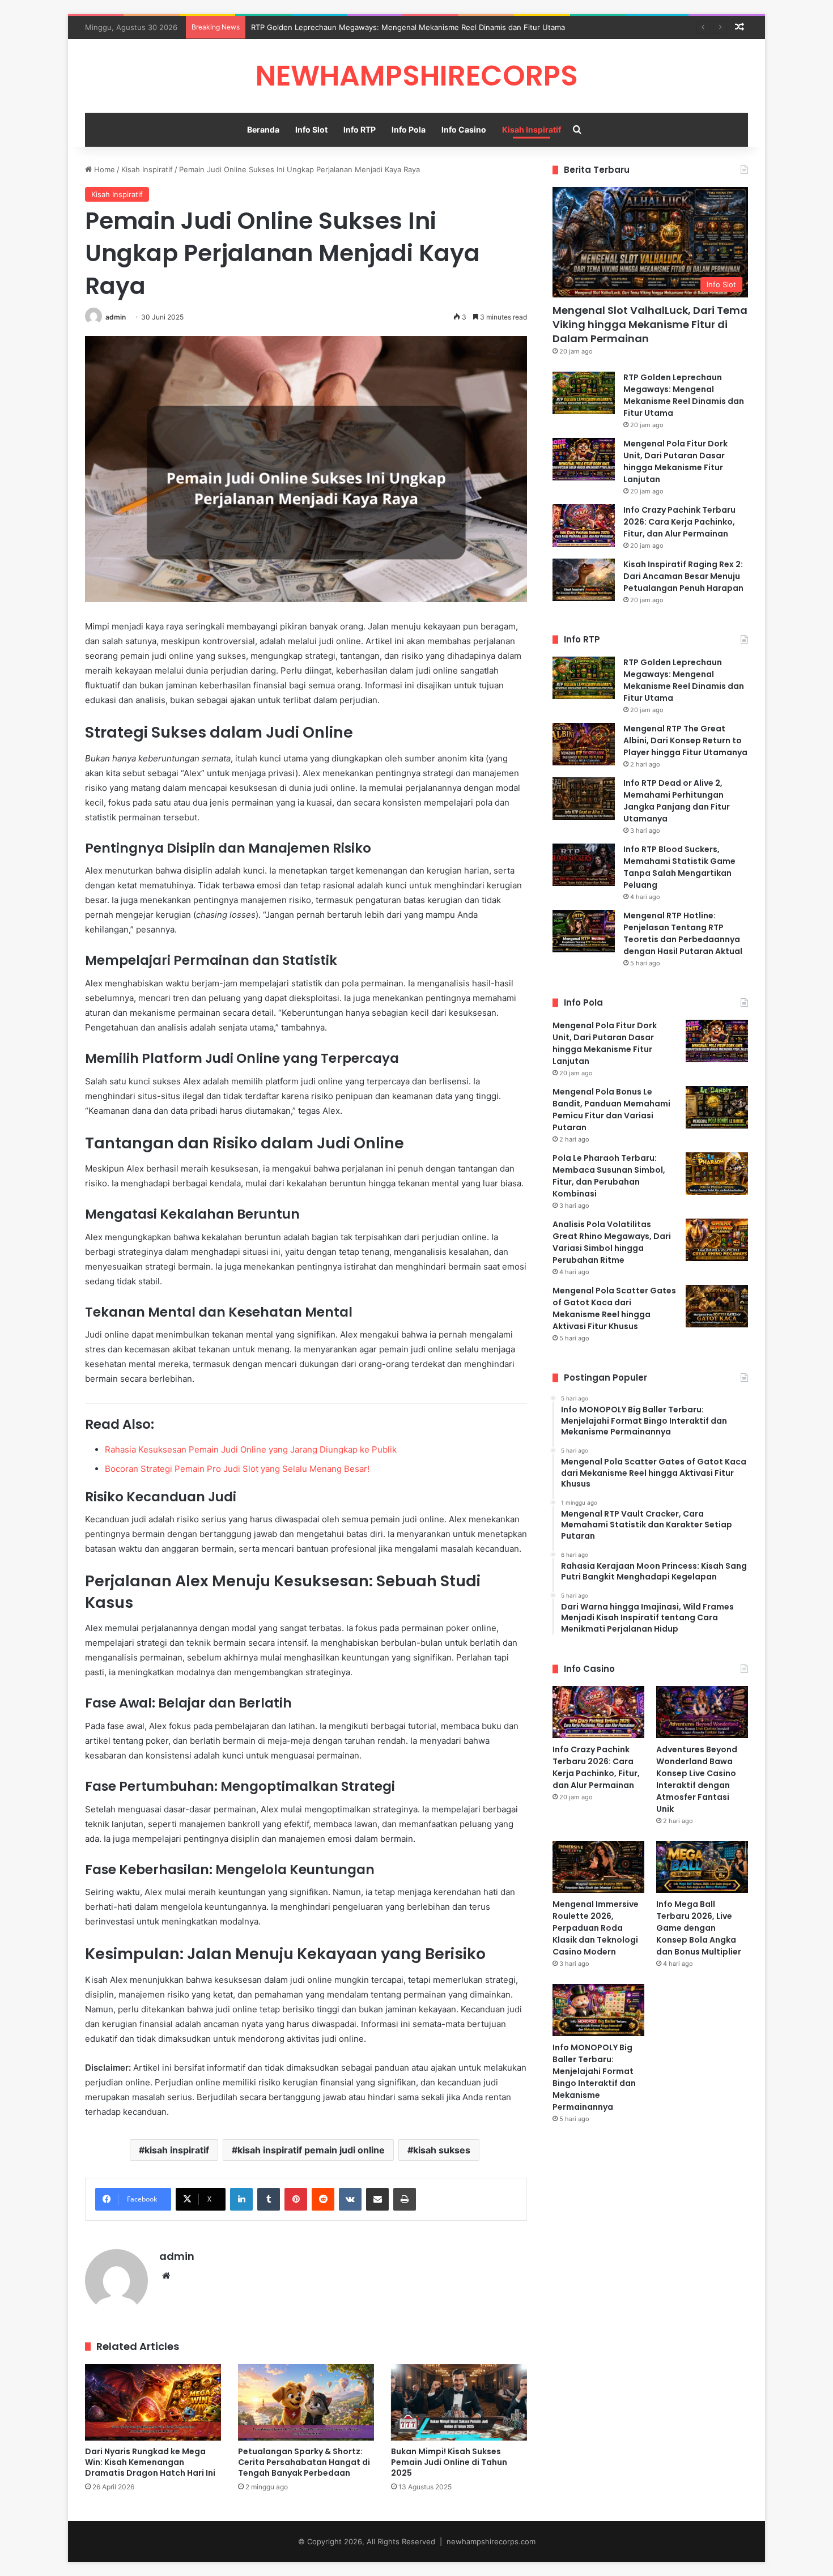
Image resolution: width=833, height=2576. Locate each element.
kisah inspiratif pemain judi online (311, 2150)
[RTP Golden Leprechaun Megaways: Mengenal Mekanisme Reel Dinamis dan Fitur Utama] (584, 393)
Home (103, 169)
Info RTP (360, 129)
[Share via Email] (377, 2199)
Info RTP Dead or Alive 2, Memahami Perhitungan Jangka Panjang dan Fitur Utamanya (677, 801)
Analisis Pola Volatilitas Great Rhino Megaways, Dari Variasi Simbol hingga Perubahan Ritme (612, 1242)
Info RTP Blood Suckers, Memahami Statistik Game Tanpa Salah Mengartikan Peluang (679, 867)
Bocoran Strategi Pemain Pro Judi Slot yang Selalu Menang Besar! (237, 1469)
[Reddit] (323, 2199)
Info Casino (464, 129)
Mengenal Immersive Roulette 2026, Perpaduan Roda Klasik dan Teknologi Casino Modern (596, 1928)
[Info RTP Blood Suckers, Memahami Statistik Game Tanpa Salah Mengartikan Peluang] (584, 865)
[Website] (166, 2276)
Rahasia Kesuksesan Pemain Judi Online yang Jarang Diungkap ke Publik (251, 1449)
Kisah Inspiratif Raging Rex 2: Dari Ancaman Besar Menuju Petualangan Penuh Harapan (683, 576)
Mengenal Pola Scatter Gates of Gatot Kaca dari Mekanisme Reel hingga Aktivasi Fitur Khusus (614, 1308)
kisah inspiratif (177, 2150)
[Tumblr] (269, 2199)
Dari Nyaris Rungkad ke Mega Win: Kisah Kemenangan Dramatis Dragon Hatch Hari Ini (150, 2462)
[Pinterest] (296, 2199)
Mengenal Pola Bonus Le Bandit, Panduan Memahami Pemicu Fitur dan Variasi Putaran (611, 1110)
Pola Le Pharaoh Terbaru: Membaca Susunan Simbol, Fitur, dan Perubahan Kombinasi (609, 1176)
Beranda (263, 129)
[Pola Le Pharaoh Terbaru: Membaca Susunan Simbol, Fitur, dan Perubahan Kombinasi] (717, 1174)
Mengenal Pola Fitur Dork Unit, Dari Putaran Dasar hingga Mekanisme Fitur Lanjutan (675, 461)
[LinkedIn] (241, 2199)
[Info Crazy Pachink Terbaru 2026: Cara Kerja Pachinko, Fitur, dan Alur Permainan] (584, 525)
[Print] (405, 2199)
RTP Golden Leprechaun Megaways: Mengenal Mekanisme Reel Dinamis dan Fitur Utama (408, 27)
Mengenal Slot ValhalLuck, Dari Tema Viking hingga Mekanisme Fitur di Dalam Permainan (650, 324)
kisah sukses (442, 2150)
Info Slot (311, 129)
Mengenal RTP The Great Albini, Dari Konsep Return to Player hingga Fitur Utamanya (685, 740)
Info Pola (409, 129)
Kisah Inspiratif (532, 129)
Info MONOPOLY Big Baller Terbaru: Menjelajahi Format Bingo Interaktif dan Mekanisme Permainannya (594, 2077)
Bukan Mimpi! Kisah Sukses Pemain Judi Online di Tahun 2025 (449, 2462)
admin (116, 317)
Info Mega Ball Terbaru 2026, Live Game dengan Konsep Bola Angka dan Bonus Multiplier (699, 1928)
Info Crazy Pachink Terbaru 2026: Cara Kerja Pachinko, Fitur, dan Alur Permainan (679, 522)
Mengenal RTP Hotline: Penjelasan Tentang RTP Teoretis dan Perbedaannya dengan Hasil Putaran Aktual (683, 933)
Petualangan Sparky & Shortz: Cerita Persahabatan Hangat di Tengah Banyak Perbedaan (304, 2462)
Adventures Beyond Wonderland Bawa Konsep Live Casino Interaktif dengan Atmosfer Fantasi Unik (697, 1779)
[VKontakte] (350, 2199)
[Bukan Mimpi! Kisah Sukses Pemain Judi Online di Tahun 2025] (459, 2402)
